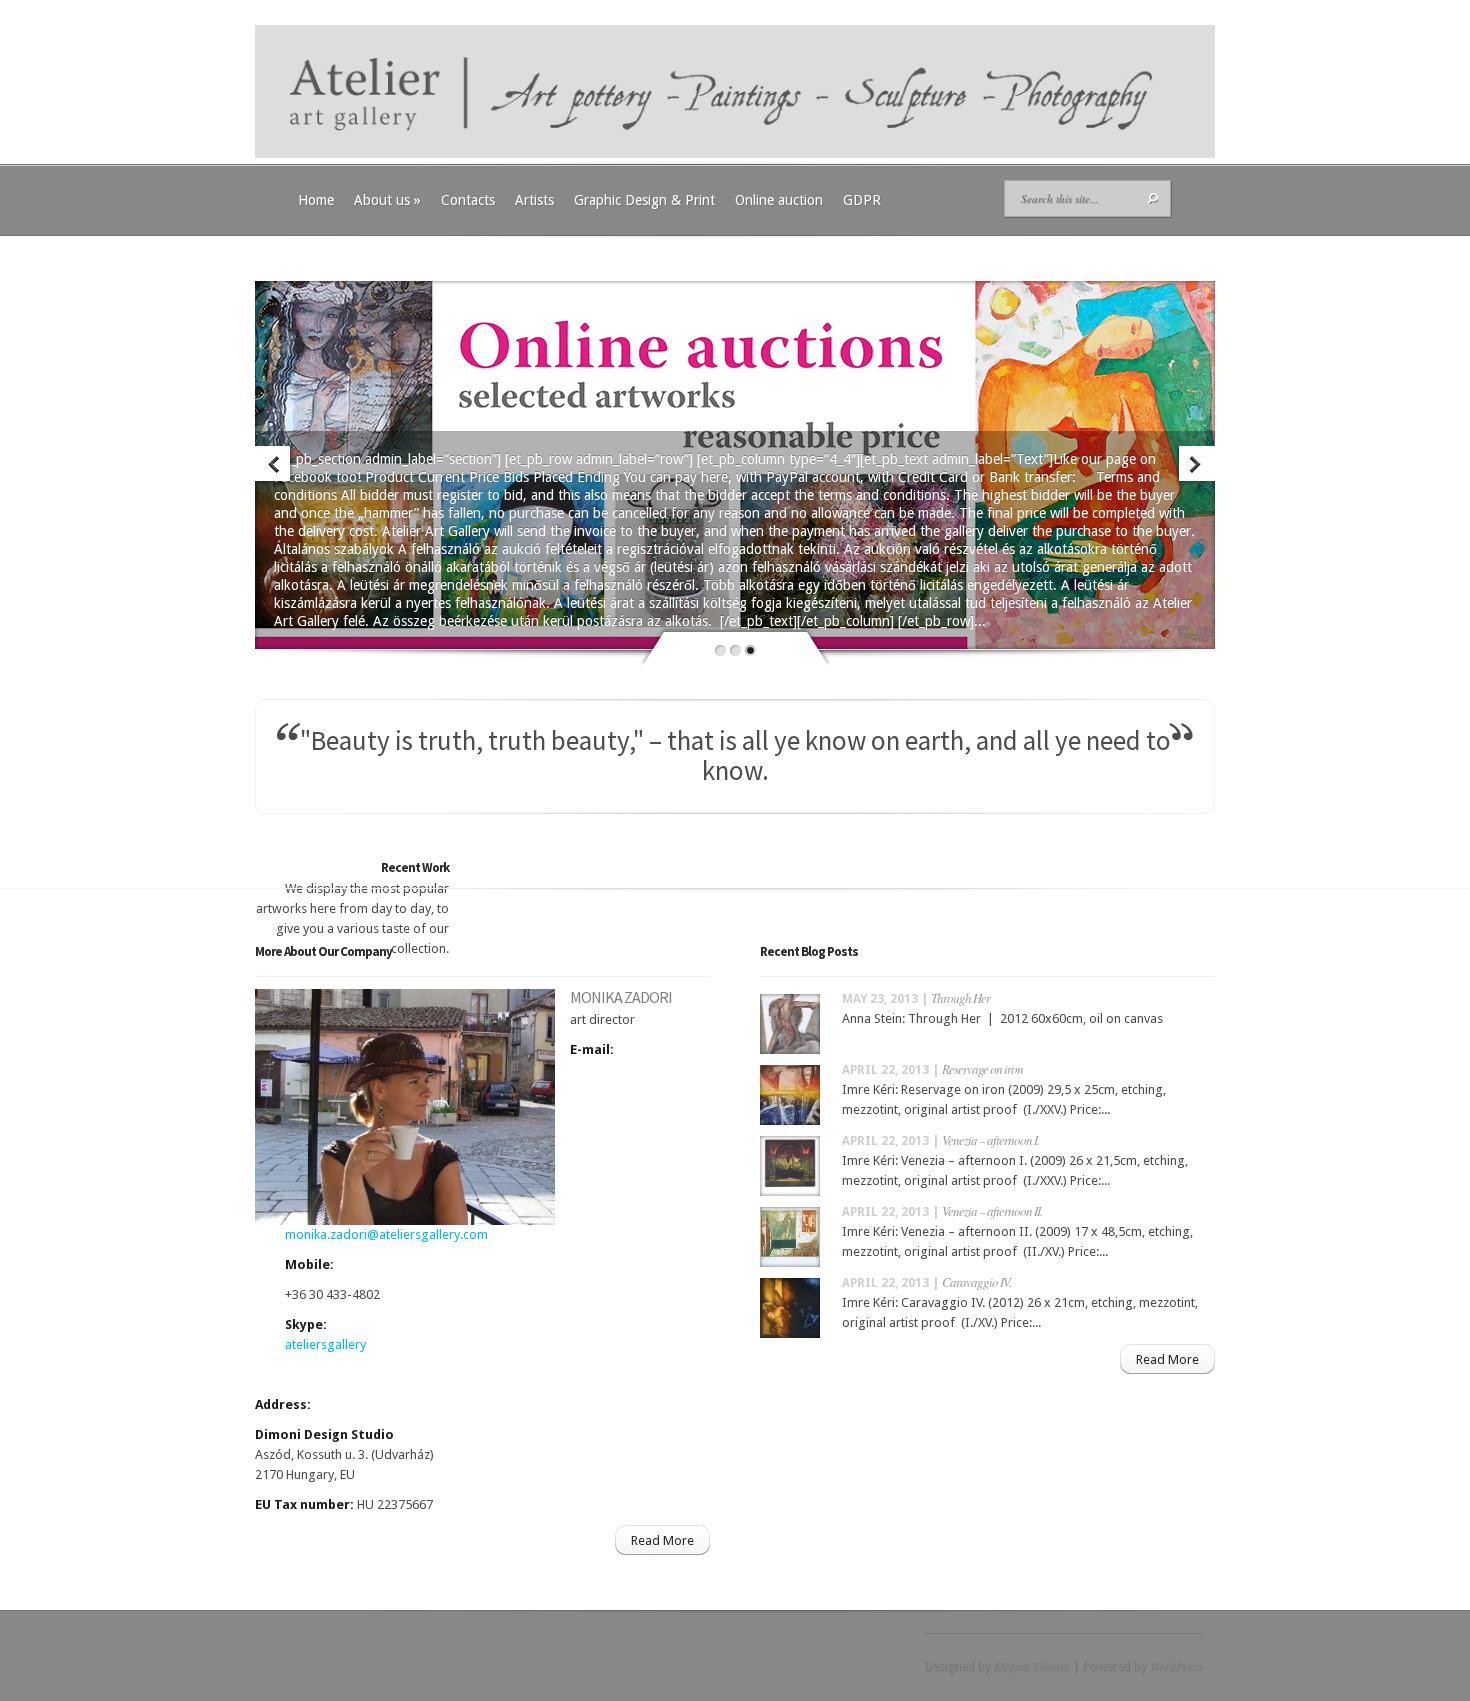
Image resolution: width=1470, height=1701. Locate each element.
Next (1195, 465)
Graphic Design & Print (644, 200)
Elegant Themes (1031, 1665)
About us (387, 200)
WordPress (1175, 1665)
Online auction (779, 200)
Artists (534, 200)
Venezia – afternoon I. (990, 1140)
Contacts (468, 200)
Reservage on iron (982, 1069)
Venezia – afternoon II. (992, 1211)
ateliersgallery (325, 1344)
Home (316, 200)
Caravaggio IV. (976, 1282)
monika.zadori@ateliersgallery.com (386, 1234)
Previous (274, 465)
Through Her (960, 998)
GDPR (862, 200)
